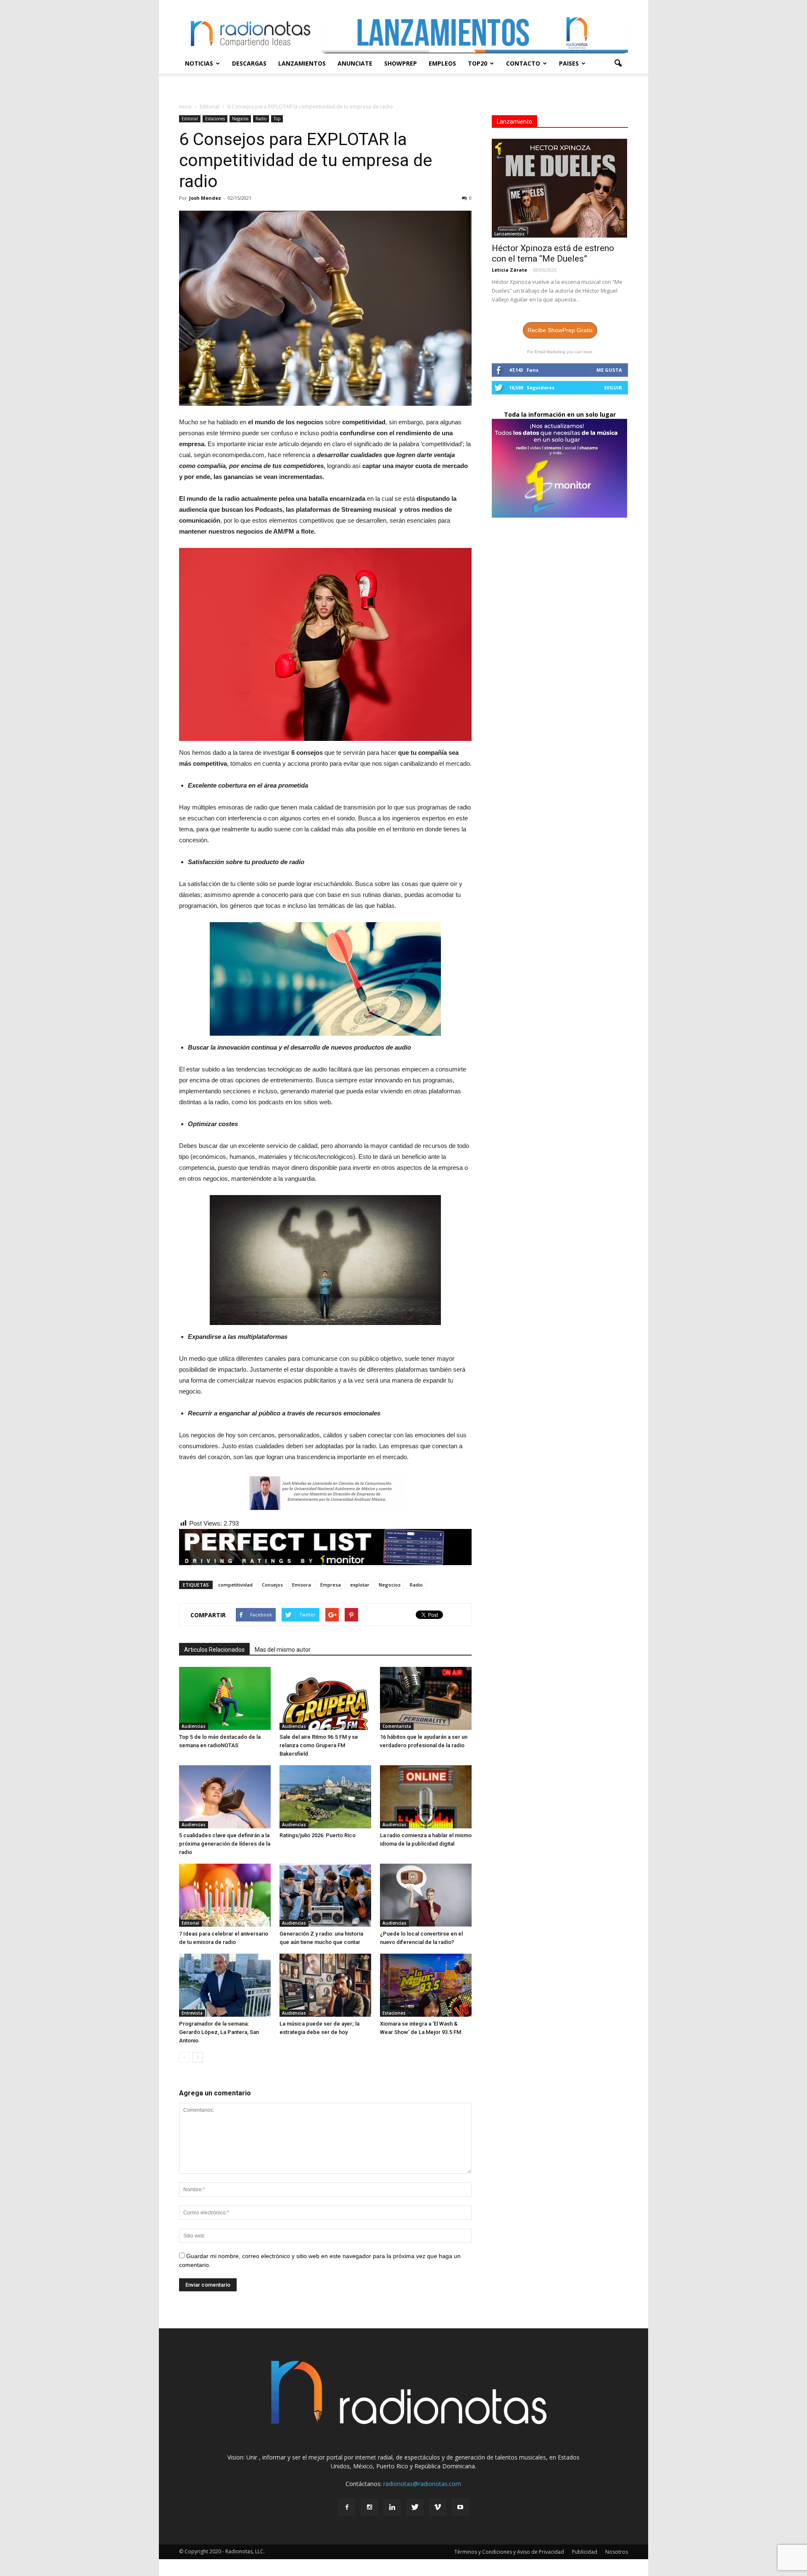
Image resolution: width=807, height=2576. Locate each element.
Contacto (523, 63)
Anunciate (355, 63)
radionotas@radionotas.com (422, 2484)
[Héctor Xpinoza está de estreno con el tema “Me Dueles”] (560, 188)
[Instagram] (369, 2507)
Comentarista (397, 1726)
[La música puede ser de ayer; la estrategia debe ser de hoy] (325, 1985)
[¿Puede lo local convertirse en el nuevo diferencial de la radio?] (426, 1895)
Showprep (401, 63)
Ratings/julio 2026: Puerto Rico (318, 1835)
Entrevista (192, 2013)
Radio (261, 119)
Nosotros (617, 2552)
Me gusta (609, 370)
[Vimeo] (438, 2507)
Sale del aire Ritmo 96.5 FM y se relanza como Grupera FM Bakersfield (319, 1745)
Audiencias (194, 1726)
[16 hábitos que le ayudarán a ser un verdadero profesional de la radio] (426, 1698)
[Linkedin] (392, 2507)
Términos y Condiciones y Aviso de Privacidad (509, 2552)
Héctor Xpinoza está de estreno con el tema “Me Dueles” (553, 253)
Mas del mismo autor (283, 1650)
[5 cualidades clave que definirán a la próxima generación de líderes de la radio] (225, 1797)
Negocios (240, 119)
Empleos (442, 63)
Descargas (249, 63)
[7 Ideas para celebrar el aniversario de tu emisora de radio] (225, 1895)
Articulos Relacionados (214, 1650)
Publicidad (585, 2552)
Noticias (199, 63)
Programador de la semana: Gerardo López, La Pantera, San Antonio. (219, 2032)
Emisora (302, 1585)
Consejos (272, 1585)
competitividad (235, 1585)
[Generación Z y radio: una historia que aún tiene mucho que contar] (325, 1895)
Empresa (331, 1585)
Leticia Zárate (509, 270)
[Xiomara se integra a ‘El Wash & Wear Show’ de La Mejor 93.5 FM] (426, 1985)
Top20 (477, 63)
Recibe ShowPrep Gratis (560, 330)
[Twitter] (415, 2507)
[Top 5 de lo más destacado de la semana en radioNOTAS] (225, 1698)
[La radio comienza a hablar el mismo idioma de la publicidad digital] (426, 1797)
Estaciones (215, 119)
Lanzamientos (302, 63)
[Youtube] (460, 2507)
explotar (360, 1585)
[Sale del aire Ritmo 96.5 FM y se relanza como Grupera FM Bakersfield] (325, 1698)
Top (277, 119)
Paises (569, 63)
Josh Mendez (205, 198)
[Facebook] (347, 2507)
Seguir (613, 387)
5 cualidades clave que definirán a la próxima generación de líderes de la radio (225, 1844)
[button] (618, 63)
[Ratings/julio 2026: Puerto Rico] (325, 1797)
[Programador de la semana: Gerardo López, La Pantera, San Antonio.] (225, 1985)
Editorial (190, 119)
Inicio (185, 107)
